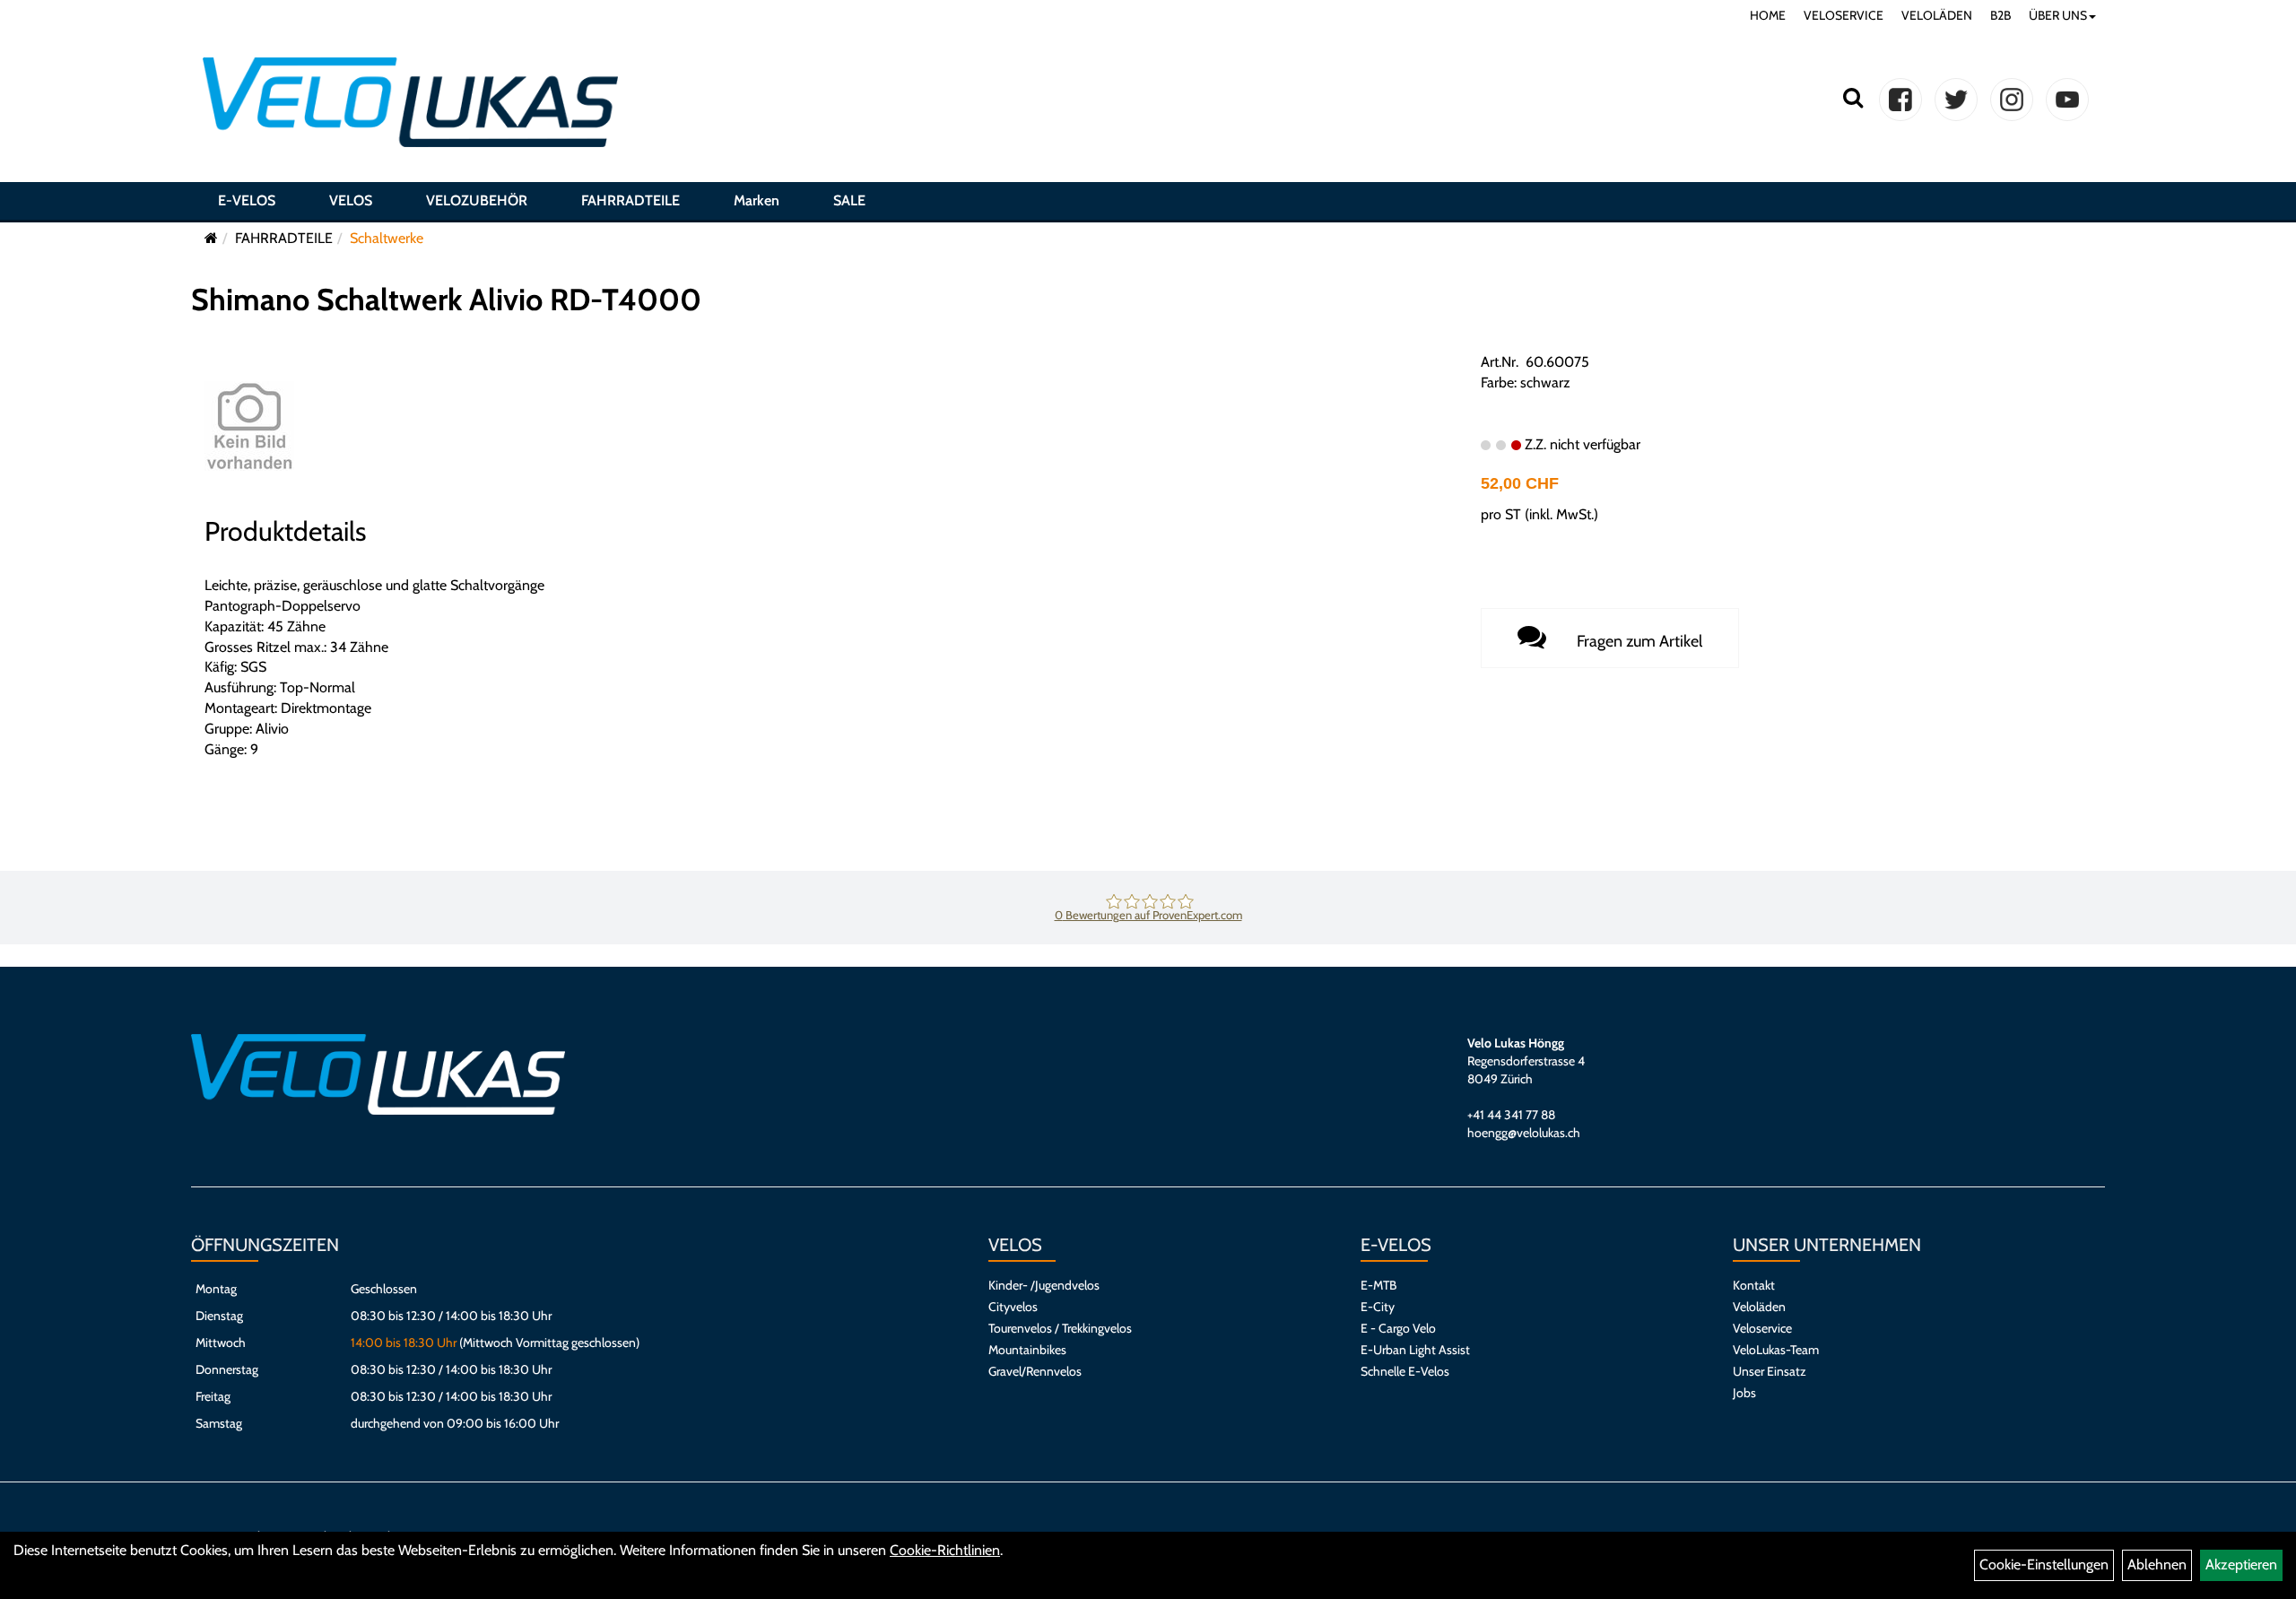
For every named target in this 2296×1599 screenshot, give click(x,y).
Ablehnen (2157, 1564)
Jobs (1744, 1393)
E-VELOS (247, 200)
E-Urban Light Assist (1415, 1350)
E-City (1378, 1307)
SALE (849, 200)
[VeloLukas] (410, 102)
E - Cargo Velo (1398, 1328)
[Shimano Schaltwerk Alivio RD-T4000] (249, 425)
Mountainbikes (1027, 1350)
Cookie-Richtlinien (945, 1550)
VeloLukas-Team (1776, 1350)
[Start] (211, 238)
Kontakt (1754, 1285)
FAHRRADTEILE (631, 200)
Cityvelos (1013, 1307)
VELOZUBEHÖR (477, 200)
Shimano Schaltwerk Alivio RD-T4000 (446, 300)
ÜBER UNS (2058, 15)
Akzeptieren (2241, 1564)
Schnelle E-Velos (1405, 1371)
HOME (1768, 15)
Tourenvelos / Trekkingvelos (1060, 1328)
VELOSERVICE (1844, 15)
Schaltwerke (387, 238)
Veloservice (1762, 1328)
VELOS (351, 200)
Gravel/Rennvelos (1035, 1371)
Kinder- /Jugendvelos (1044, 1285)
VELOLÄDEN (1937, 15)
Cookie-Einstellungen (2044, 1564)
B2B (2000, 15)
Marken (757, 200)
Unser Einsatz (1770, 1371)
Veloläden (1759, 1307)
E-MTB (1378, 1285)
